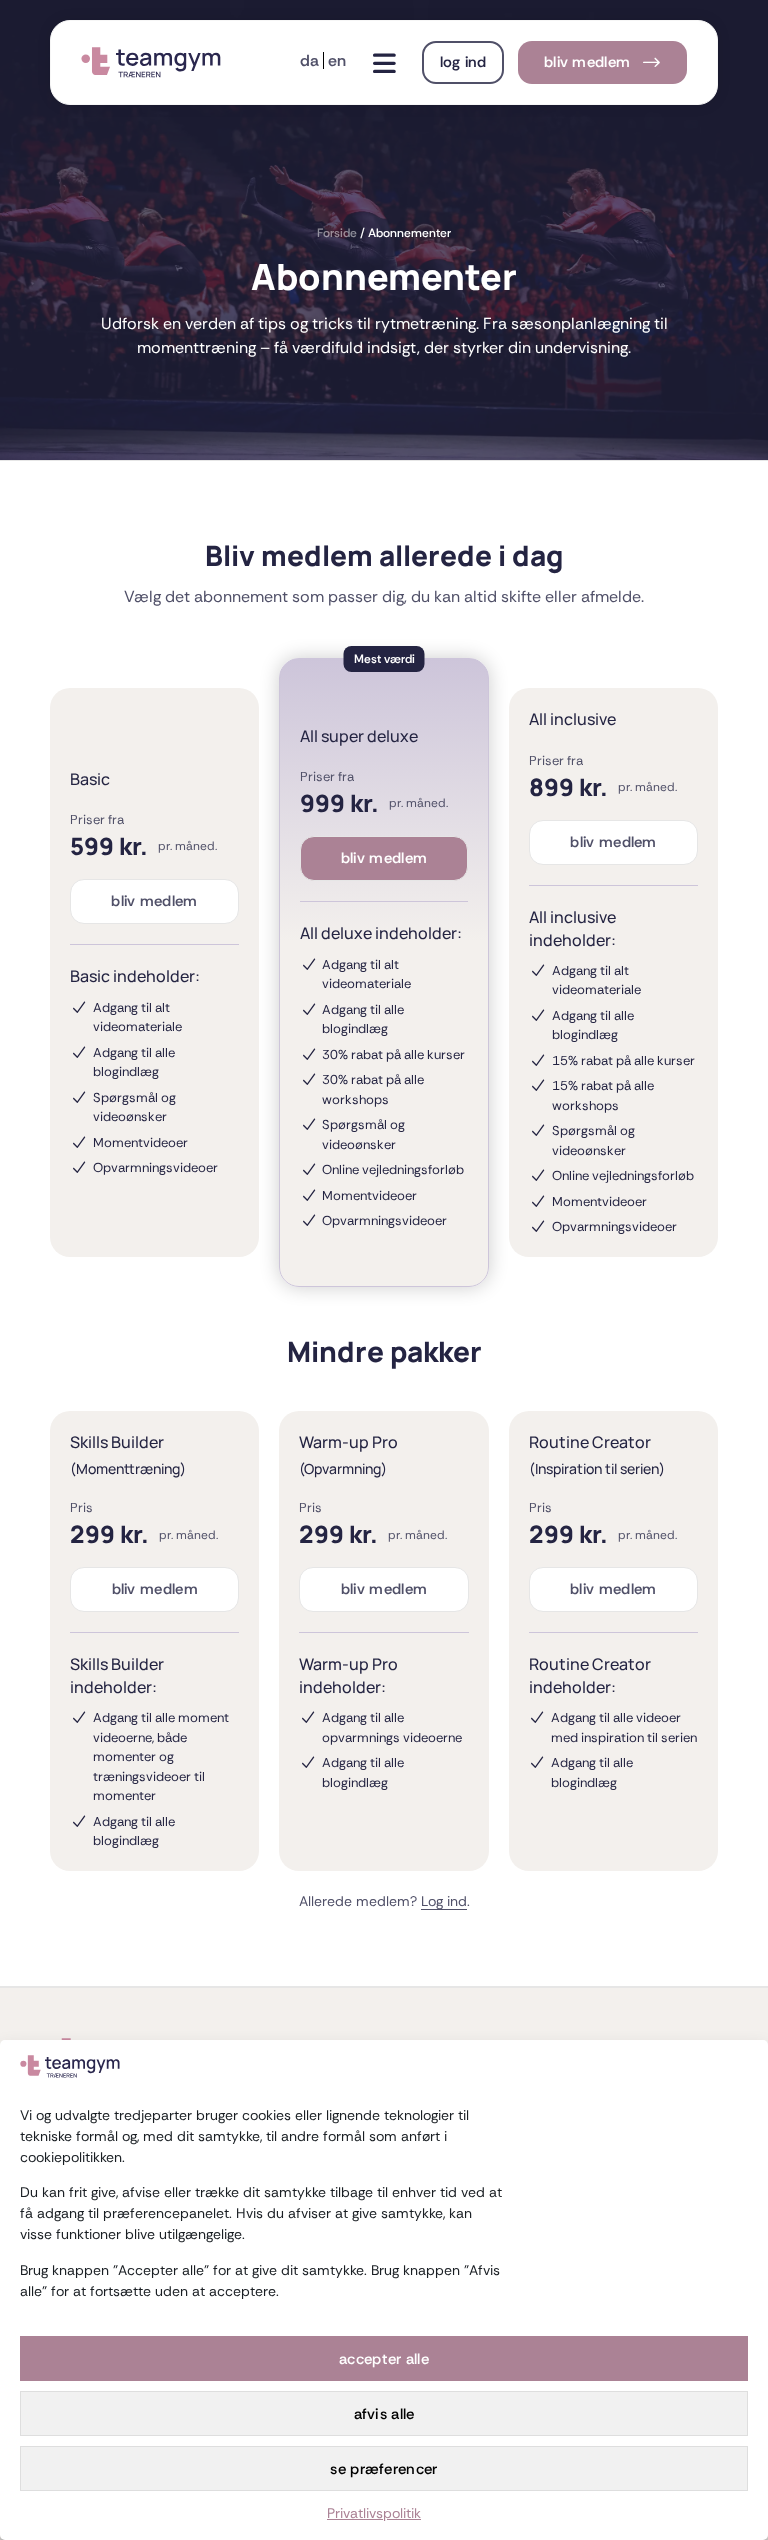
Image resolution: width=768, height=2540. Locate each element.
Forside (337, 233)
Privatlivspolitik (374, 2513)
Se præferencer (383, 2469)
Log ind (444, 1901)
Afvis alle (384, 2414)
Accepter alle (384, 2359)
